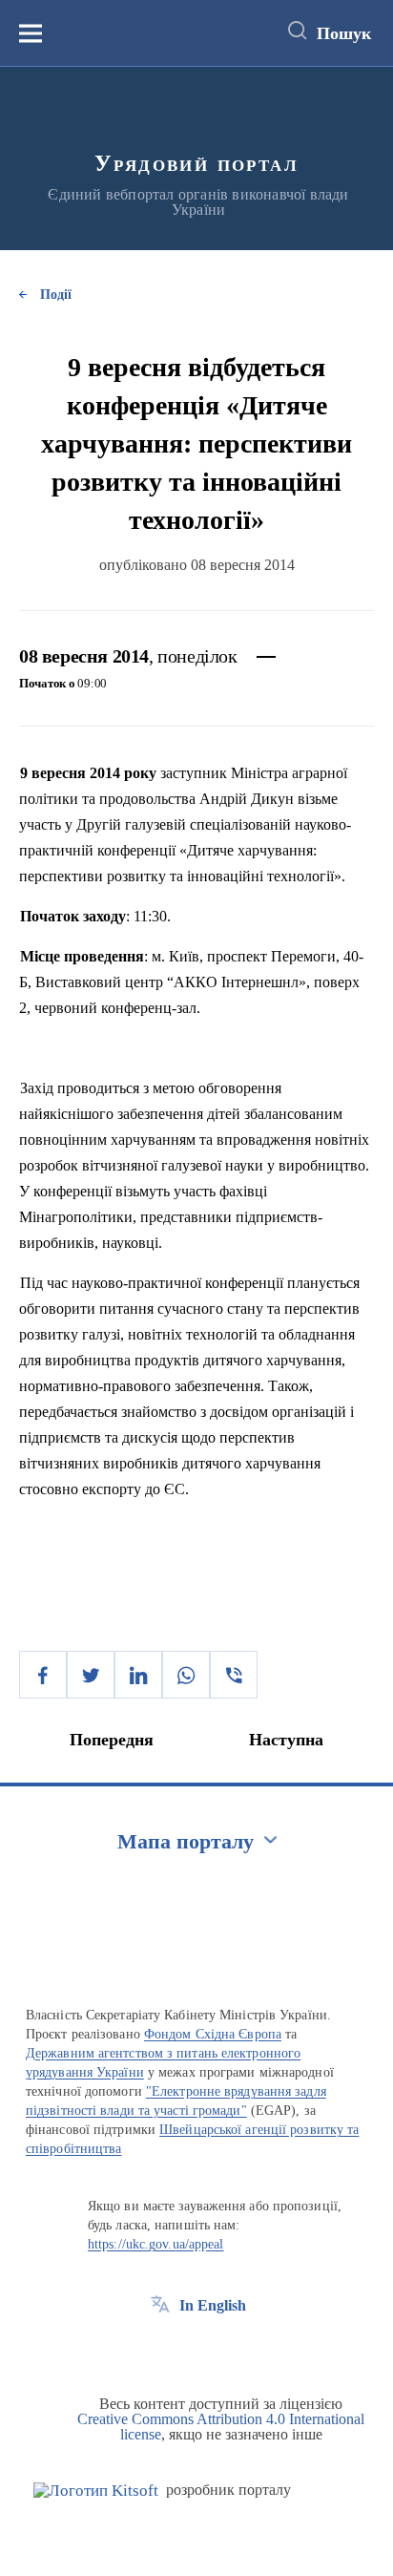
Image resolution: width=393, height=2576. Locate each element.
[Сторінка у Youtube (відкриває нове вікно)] (231, 2349)
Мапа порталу (186, 1841)
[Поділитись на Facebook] (43, 1675)
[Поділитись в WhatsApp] (186, 1675)
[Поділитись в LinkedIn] (138, 1675)
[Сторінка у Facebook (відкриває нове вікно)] (160, 2349)
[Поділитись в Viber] (234, 1675)
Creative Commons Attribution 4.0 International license (221, 2427)
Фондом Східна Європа (213, 2034)
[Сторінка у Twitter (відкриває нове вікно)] (196, 2349)
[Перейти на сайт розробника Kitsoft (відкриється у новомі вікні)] (96, 2491)
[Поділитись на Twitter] (91, 1675)
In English (213, 2305)
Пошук (344, 33)
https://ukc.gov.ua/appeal (156, 2244)
